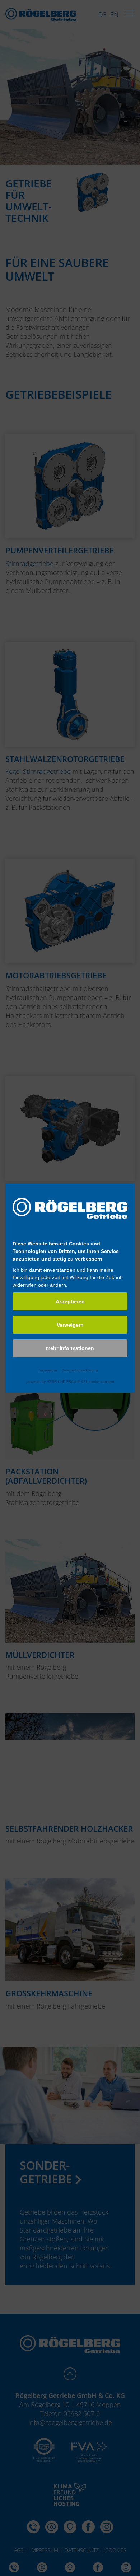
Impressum (48, 1370)
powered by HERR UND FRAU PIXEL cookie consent (70, 1382)
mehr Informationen (70, 1348)
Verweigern (70, 1325)
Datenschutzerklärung (80, 1370)
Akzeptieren (70, 1301)
